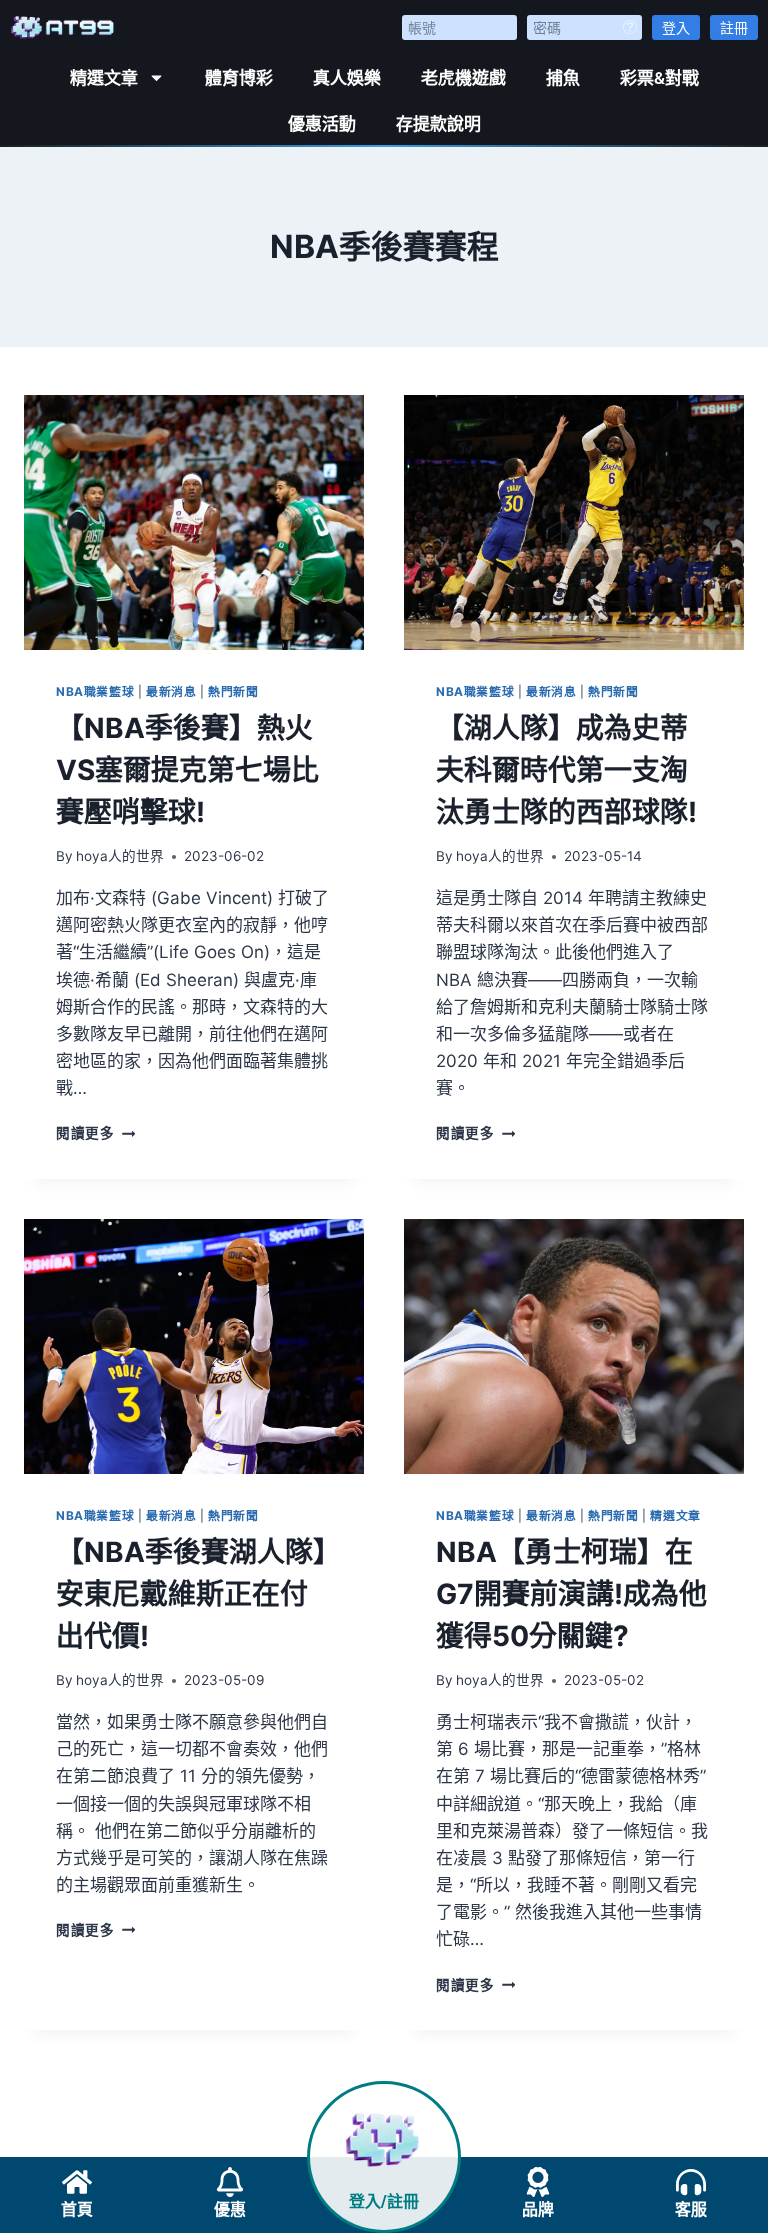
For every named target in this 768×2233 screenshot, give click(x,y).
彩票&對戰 (659, 78)
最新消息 (171, 691)
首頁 (77, 2209)
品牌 (538, 2209)
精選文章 (104, 78)
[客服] (691, 2182)
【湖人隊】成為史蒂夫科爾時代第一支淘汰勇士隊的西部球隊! (566, 770)
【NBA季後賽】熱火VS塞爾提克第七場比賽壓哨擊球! (187, 770)
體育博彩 (239, 78)
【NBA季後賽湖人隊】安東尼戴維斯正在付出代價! (191, 1594)
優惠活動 (322, 124)
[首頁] (77, 2182)
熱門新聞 (233, 691)
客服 (691, 2209)
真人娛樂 (347, 78)
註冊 (734, 27)
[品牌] (538, 2182)
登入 (676, 27)
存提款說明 (438, 124)
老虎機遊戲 (463, 78)
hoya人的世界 (120, 856)
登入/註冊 (384, 2201)
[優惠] (230, 2182)
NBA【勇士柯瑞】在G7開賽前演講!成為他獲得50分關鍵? (571, 1594)
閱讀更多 (95, 1133)
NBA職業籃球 (95, 691)
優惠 (230, 2209)
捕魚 (563, 78)
